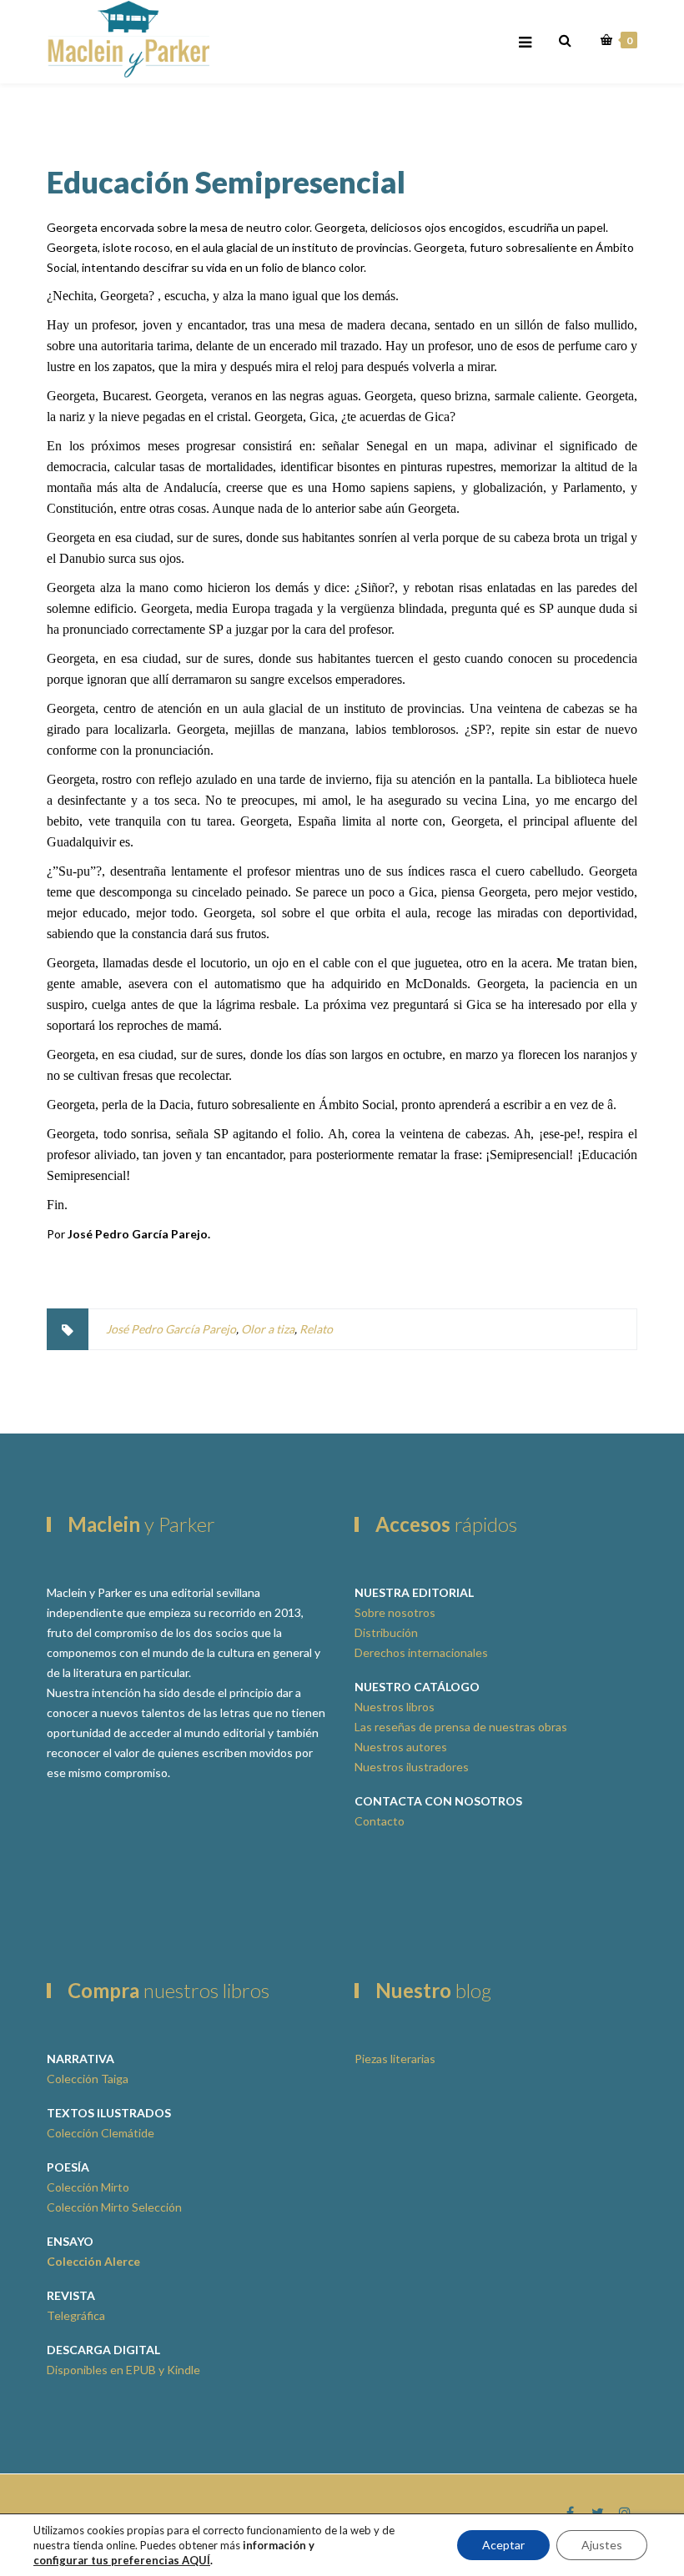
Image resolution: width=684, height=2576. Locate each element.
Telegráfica (76, 2315)
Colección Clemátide (101, 2133)
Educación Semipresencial (226, 182)
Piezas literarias (395, 2059)
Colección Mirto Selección (114, 2207)
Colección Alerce (93, 2261)
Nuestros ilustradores (412, 1767)
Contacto (380, 1821)
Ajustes (602, 2545)
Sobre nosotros (395, 1612)
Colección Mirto (88, 2187)
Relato (316, 1329)
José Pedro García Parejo (171, 1329)
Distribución (386, 1632)
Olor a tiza (268, 1329)
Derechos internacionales (421, 1652)
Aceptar (503, 2545)
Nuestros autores (401, 1747)
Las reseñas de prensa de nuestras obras (461, 1727)
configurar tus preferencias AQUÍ (122, 2560)
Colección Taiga (88, 2079)
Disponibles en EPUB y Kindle (123, 2370)
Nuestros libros (395, 1707)
